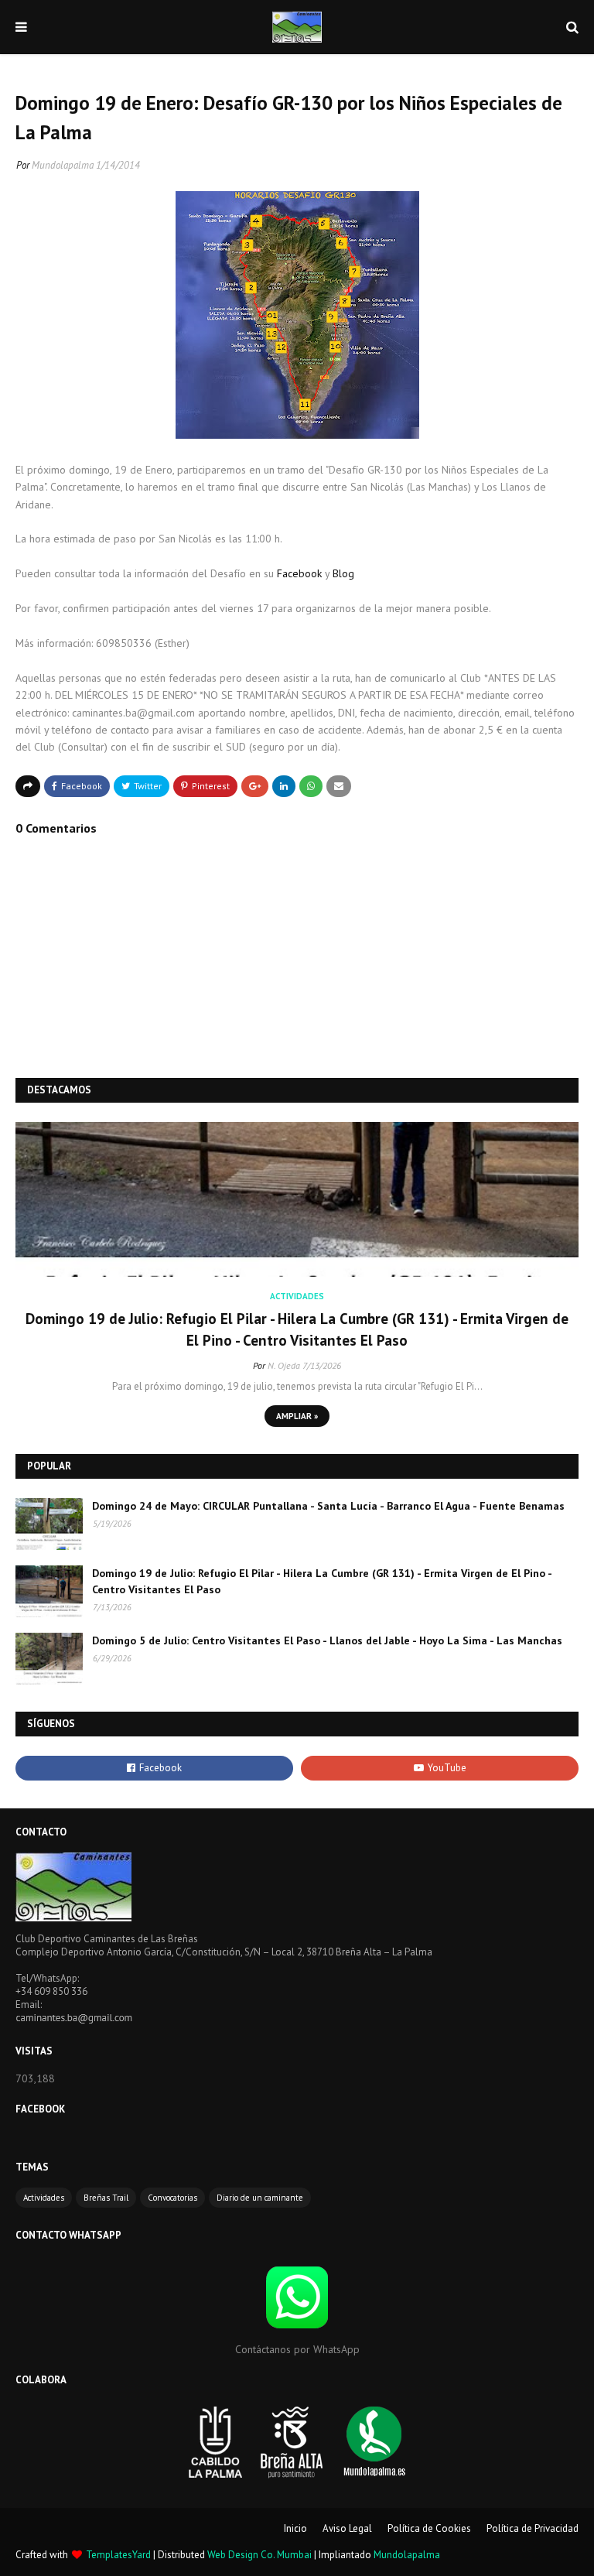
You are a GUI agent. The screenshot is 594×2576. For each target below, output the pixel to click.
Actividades (44, 2198)
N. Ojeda (284, 1365)
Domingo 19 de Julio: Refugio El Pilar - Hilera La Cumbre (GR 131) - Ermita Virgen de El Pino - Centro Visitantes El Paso (297, 1330)
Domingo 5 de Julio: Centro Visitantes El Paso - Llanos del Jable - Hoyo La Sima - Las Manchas (327, 1640)
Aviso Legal (347, 2528)
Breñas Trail (106, 2198)
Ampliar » (297, 1416)
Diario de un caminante (260, 2198)
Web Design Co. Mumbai (259, 2555)
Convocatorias (172, 2198)
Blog (343, 573)
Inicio (295, 2528)
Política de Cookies (429, 2528)
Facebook (299, 573)
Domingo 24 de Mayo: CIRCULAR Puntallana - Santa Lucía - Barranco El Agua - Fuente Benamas (328, 1506)
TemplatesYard (118, 2555)
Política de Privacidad (533, 2528)
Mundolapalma (63, 165)
